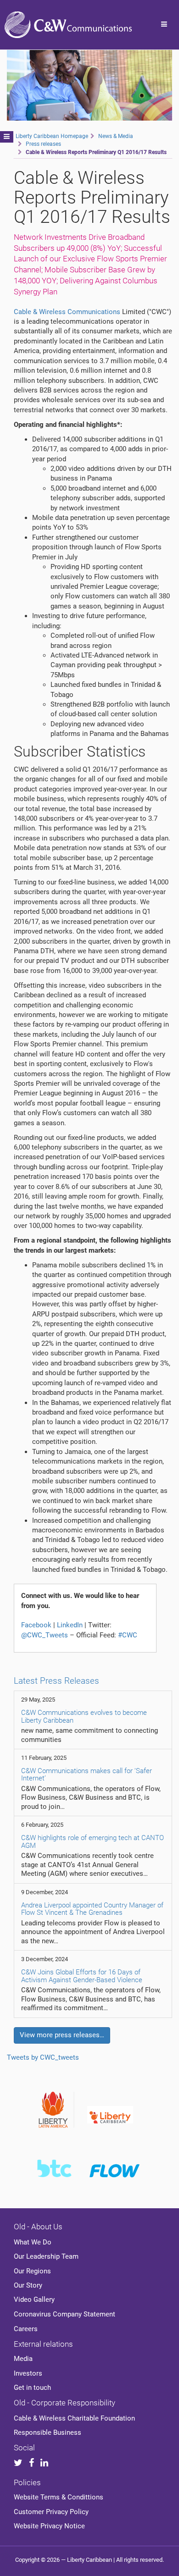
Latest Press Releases (56, 1681)
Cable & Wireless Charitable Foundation (74, 2418)
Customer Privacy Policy (51, 2512)
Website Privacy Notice (49, 2526)
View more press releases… (62, 2035)
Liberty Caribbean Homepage (52, 136)
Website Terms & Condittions (59, 2497)
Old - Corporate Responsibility (64, 2403)
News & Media (116, 136)
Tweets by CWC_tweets (43, 2057)
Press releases (43, 144)
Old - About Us (38, 2227)
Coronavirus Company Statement (64, 2314)
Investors (28, 2373)
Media (23, 2359)
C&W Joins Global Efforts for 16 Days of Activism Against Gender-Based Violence (82, 1976)
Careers (26, 2329)
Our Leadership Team (46, 2256)
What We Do (33, 2242)
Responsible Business (48, 2432)
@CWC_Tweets (45, 1635)
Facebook (36, 1625)
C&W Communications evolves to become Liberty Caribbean (84, 1716)
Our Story (28, 2285)
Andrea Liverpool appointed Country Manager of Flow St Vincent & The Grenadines (92, 1909)
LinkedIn (70, 1625)
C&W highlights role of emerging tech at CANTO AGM (92, 1842)
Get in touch (32, 2388)
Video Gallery (34, 2300)
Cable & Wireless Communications (67, 312)
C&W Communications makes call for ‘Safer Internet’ (87, 1775)
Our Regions (32, 2271)
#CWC (128, 1635)
